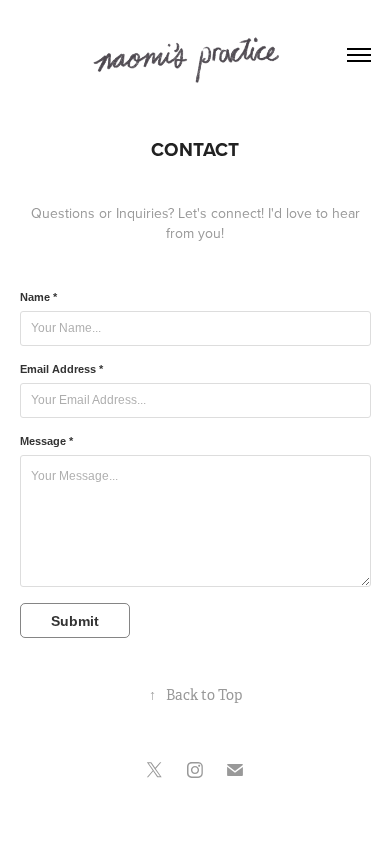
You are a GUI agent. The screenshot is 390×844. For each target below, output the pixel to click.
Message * (46, 441)
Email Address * (61, 369)
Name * (38, 297)
